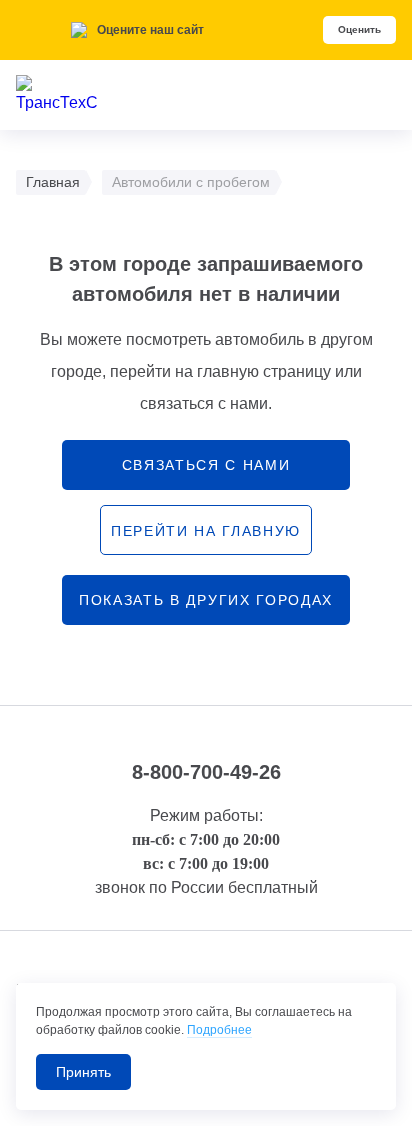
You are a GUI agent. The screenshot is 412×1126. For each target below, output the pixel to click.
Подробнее (219, 1030)
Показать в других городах (206, 600)
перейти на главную (206, 531)
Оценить (359, 29)
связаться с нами (206, 465)
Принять (83, 1072)
